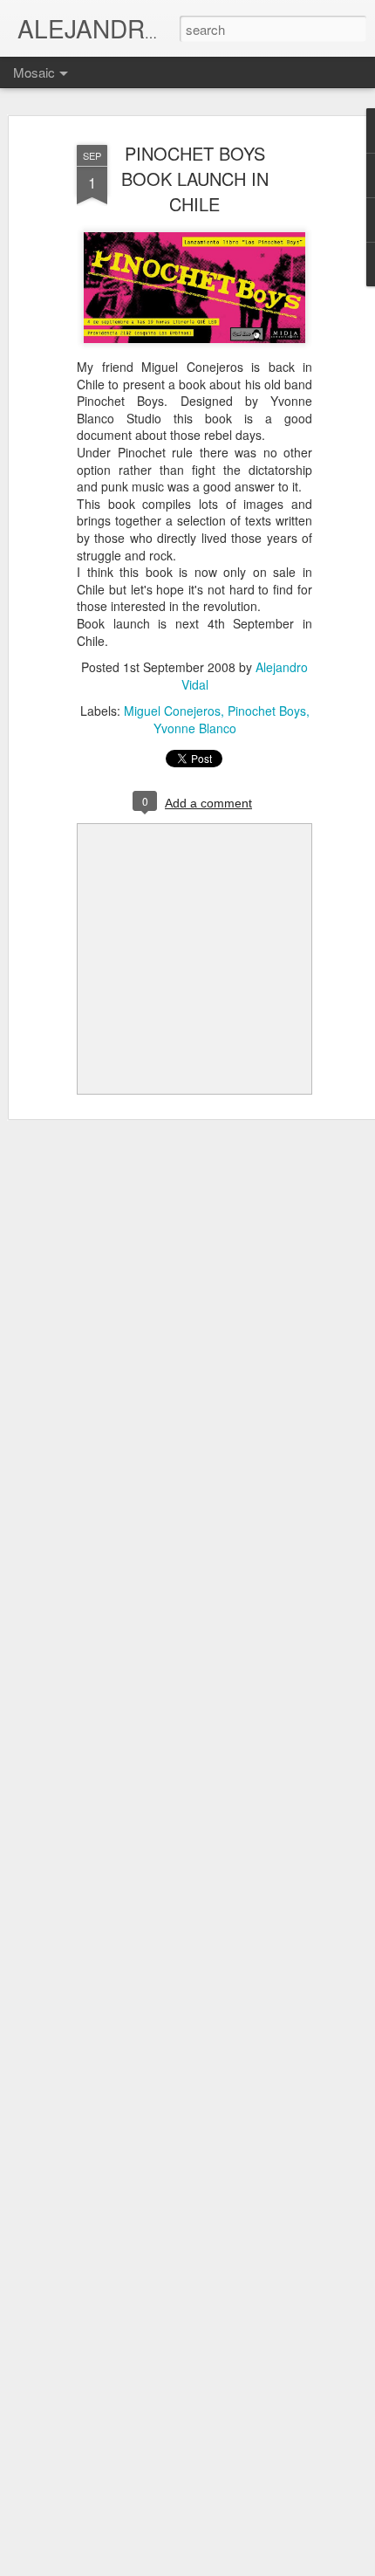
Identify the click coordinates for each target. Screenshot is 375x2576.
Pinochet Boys (267, 711)
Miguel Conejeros (172, 711)
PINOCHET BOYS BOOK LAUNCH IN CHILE (195, 179)
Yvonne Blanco (195, 728)
